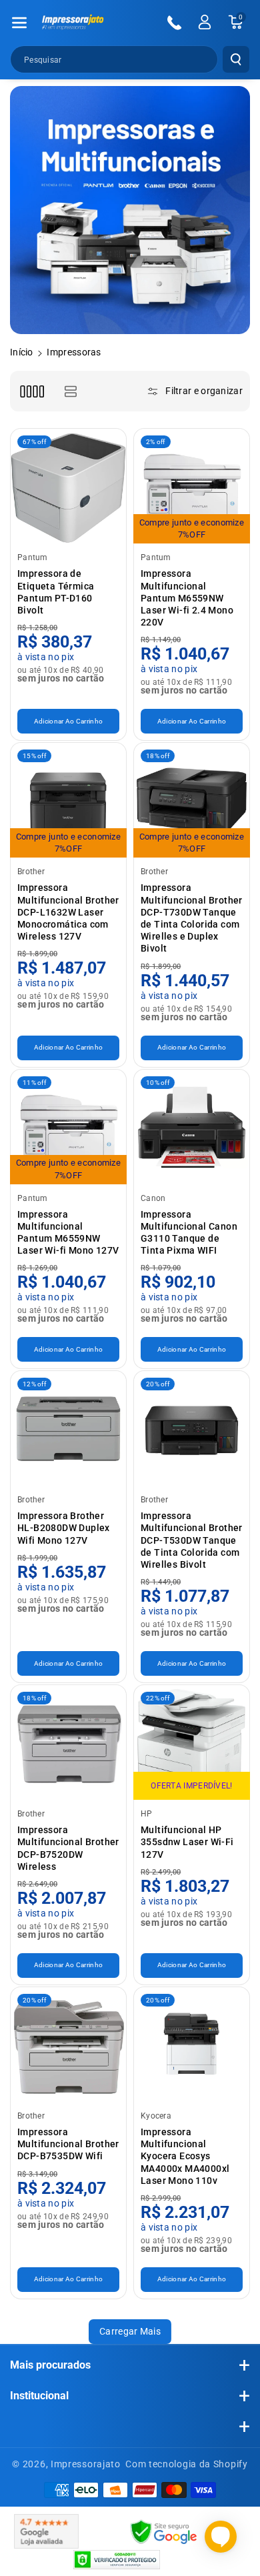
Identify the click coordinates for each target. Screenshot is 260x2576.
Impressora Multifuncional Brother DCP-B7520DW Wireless (68, 1848)
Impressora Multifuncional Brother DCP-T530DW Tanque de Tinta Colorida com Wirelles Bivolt (192, 1540)
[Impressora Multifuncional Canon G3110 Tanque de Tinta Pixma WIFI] (192, 1127)
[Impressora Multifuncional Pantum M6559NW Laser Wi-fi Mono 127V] (68, 1127)
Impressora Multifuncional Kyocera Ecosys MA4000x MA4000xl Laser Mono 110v (185, 2156)
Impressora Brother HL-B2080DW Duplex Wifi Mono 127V (64, 1528)
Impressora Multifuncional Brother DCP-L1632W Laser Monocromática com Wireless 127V (68, 912)
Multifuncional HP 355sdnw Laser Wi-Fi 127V (187, 1842)
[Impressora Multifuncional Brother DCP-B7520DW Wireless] (68, 1743)
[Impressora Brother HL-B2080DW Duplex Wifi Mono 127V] (68, 1429)
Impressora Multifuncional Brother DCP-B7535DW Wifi (68, 2144)
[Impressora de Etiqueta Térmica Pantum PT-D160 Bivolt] (68, 486)
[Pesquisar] (236, 59)
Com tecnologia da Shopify (187, 2464)
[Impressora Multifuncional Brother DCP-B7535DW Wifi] (68, 2045)
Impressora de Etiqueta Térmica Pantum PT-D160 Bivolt (56, 592)
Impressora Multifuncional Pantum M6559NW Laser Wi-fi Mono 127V (68, 1233)
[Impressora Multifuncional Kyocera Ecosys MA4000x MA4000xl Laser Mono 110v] (192, 2045)
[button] (19, 23)
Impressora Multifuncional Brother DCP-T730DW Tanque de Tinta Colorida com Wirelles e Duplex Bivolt (192, 918)
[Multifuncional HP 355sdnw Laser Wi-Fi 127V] (192, 1743)
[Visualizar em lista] (70, 391)
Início (22, 352)
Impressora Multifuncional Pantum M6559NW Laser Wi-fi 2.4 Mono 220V (187, 598)
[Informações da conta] (205, 22)
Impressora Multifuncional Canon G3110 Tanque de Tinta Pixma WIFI (189, 1233)
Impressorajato (86, 2464)
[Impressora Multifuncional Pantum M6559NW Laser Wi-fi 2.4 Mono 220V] (192, 486)
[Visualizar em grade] (32, 391)
